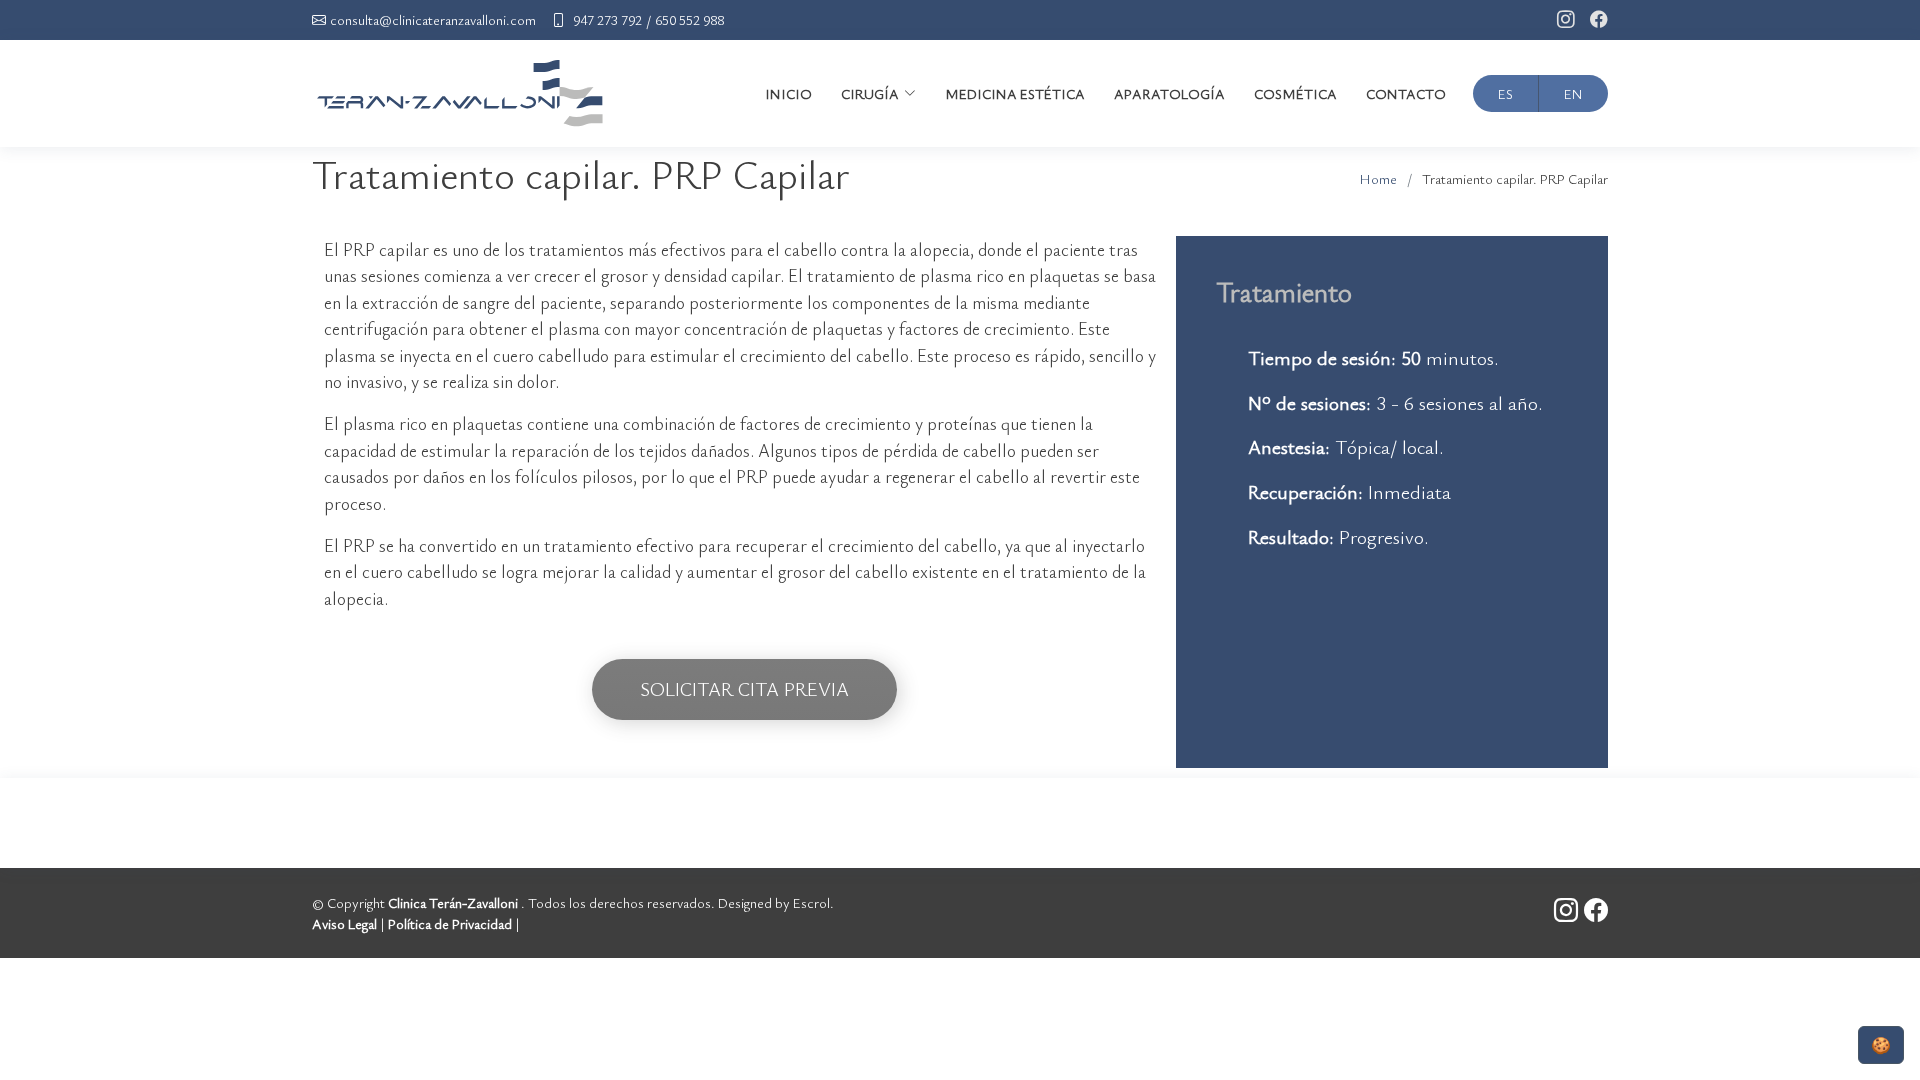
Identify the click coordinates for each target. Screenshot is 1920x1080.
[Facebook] (1591, 20)
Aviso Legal (344, 923)
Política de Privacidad (450, 923)
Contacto (1406, 93)
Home (1378, 178)
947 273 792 (607, 20)
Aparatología (1169, 93)
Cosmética (1295, 93)
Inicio (788, 93)
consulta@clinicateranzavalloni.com (433, 20)
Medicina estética (1015, 93)
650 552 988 (689, 20)
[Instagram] (1558, 20)
